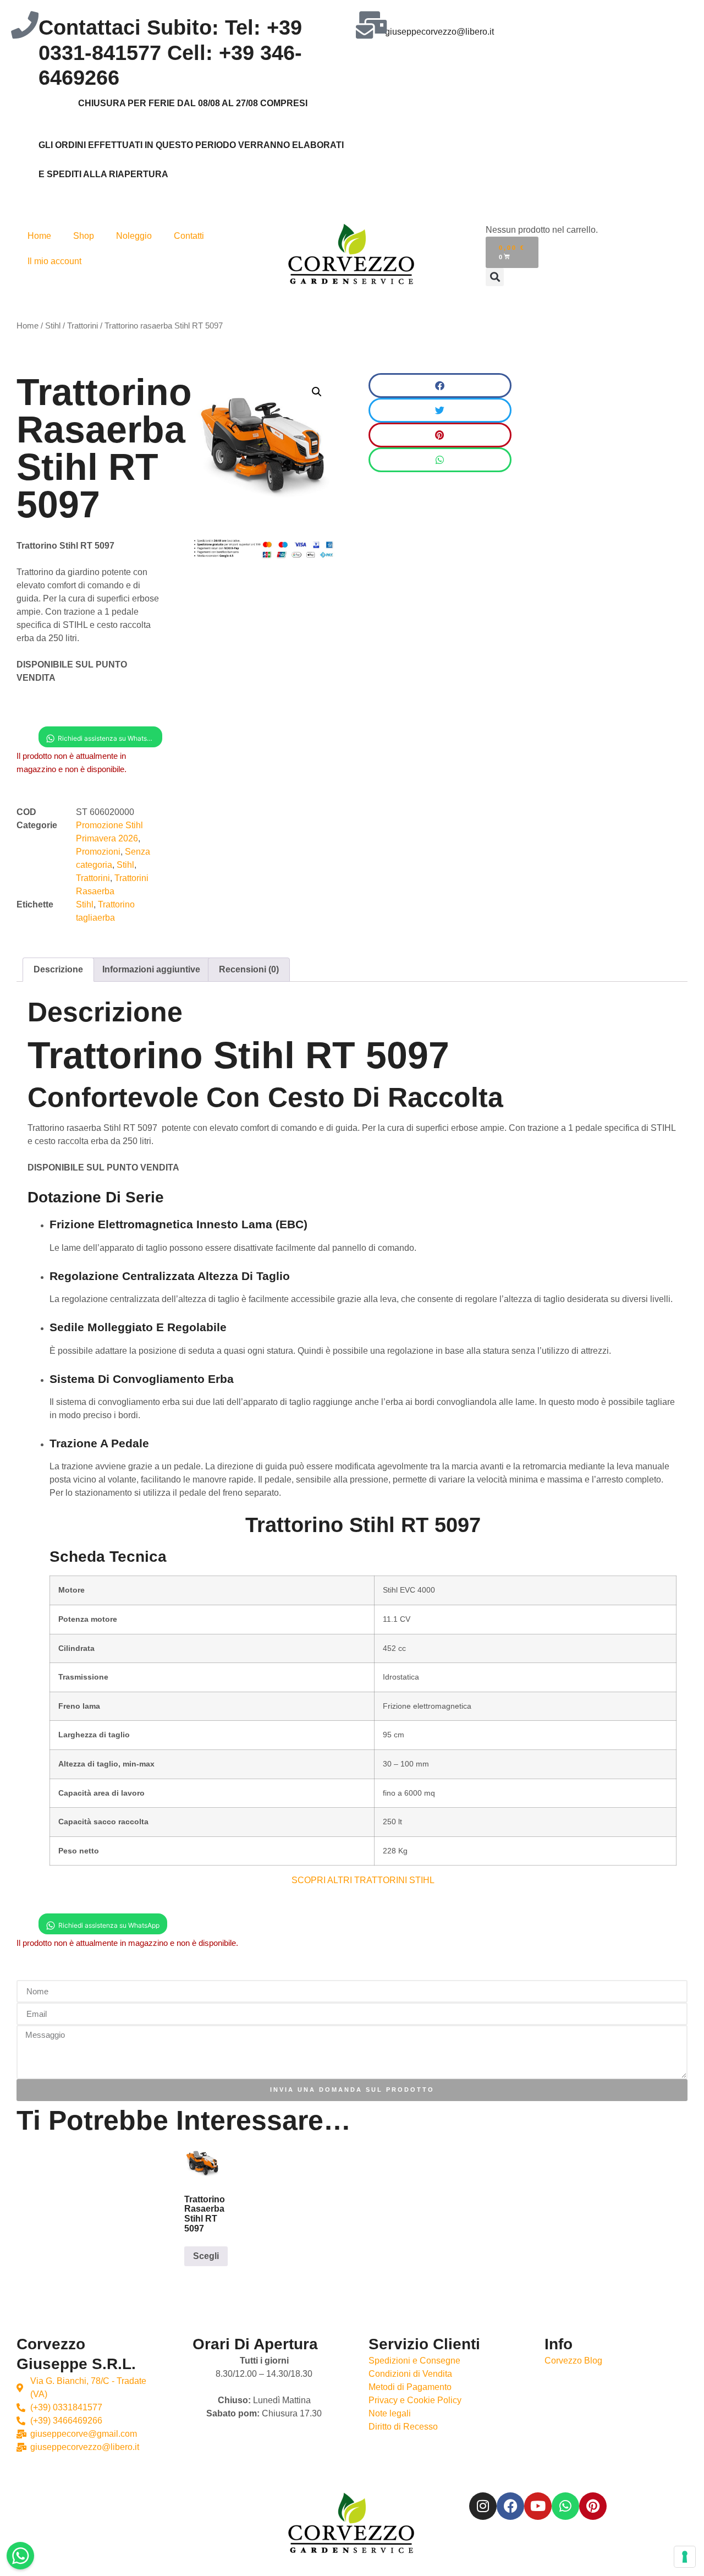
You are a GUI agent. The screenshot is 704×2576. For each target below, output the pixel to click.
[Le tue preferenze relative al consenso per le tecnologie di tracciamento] (685, 2557)
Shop (84, 236)
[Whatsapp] (565, 2506)
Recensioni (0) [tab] (249, 969)
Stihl (53, 326)
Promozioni (98, 852)
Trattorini (82, 326)
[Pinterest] (593, 2506)
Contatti (189, 236)
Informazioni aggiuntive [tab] (151, 969)
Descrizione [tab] (58, 969)
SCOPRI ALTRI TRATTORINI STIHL (363, 1880)
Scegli (206, 2256)
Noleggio (134, 236)
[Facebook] (510, 2506)
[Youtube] (538, 2506)
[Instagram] (483, 2506)
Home (39, 236)
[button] (495, 277)
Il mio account (54, 261)
